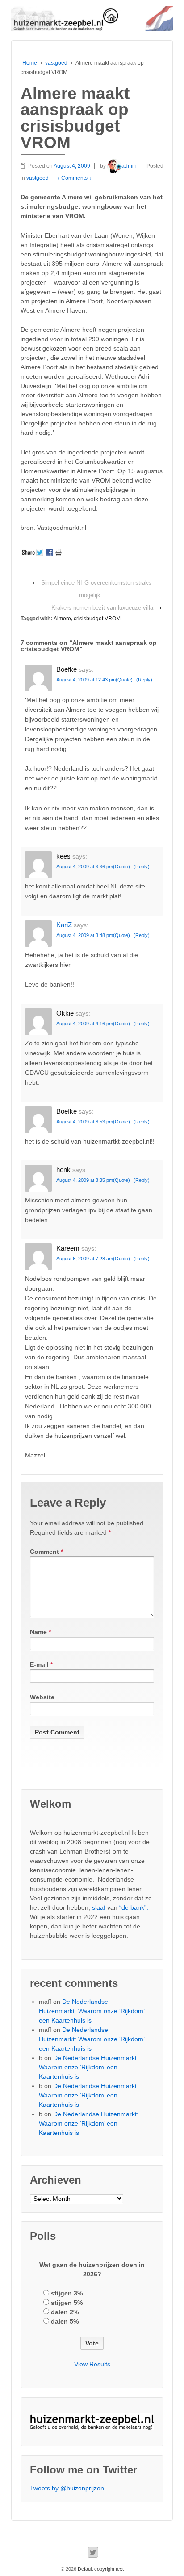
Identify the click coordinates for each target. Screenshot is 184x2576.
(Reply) (144, 680)
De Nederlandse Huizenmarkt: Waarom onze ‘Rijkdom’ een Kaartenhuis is (92, 2011)
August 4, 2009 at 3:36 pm (85, 867)
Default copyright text (100, 2569)
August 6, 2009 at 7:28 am (85, 1259)
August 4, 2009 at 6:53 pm (85, 1122)
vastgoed (56, 63)
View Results (92, 2364)
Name (38, 1632)
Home (30, 63)
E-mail (39, 1664)
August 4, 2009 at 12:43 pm (86, 680)
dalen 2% (65, 2312)
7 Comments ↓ (74, 178)
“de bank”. (134, 1907)
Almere (62, 619)
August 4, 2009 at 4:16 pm (85, 1024)
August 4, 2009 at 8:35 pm (85, 1180)
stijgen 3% (67, 2293)
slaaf (99, 1907)
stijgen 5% (67, 2303)
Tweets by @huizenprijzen (67, 2488)
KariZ (64, 925)
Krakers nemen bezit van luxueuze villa (102, 608)
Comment (46, 1552)
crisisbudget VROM (97, 619)
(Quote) (124, 680)
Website (42, 1697)
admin (129, 166)
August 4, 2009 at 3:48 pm (85, 935)
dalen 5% (65, 2321)
